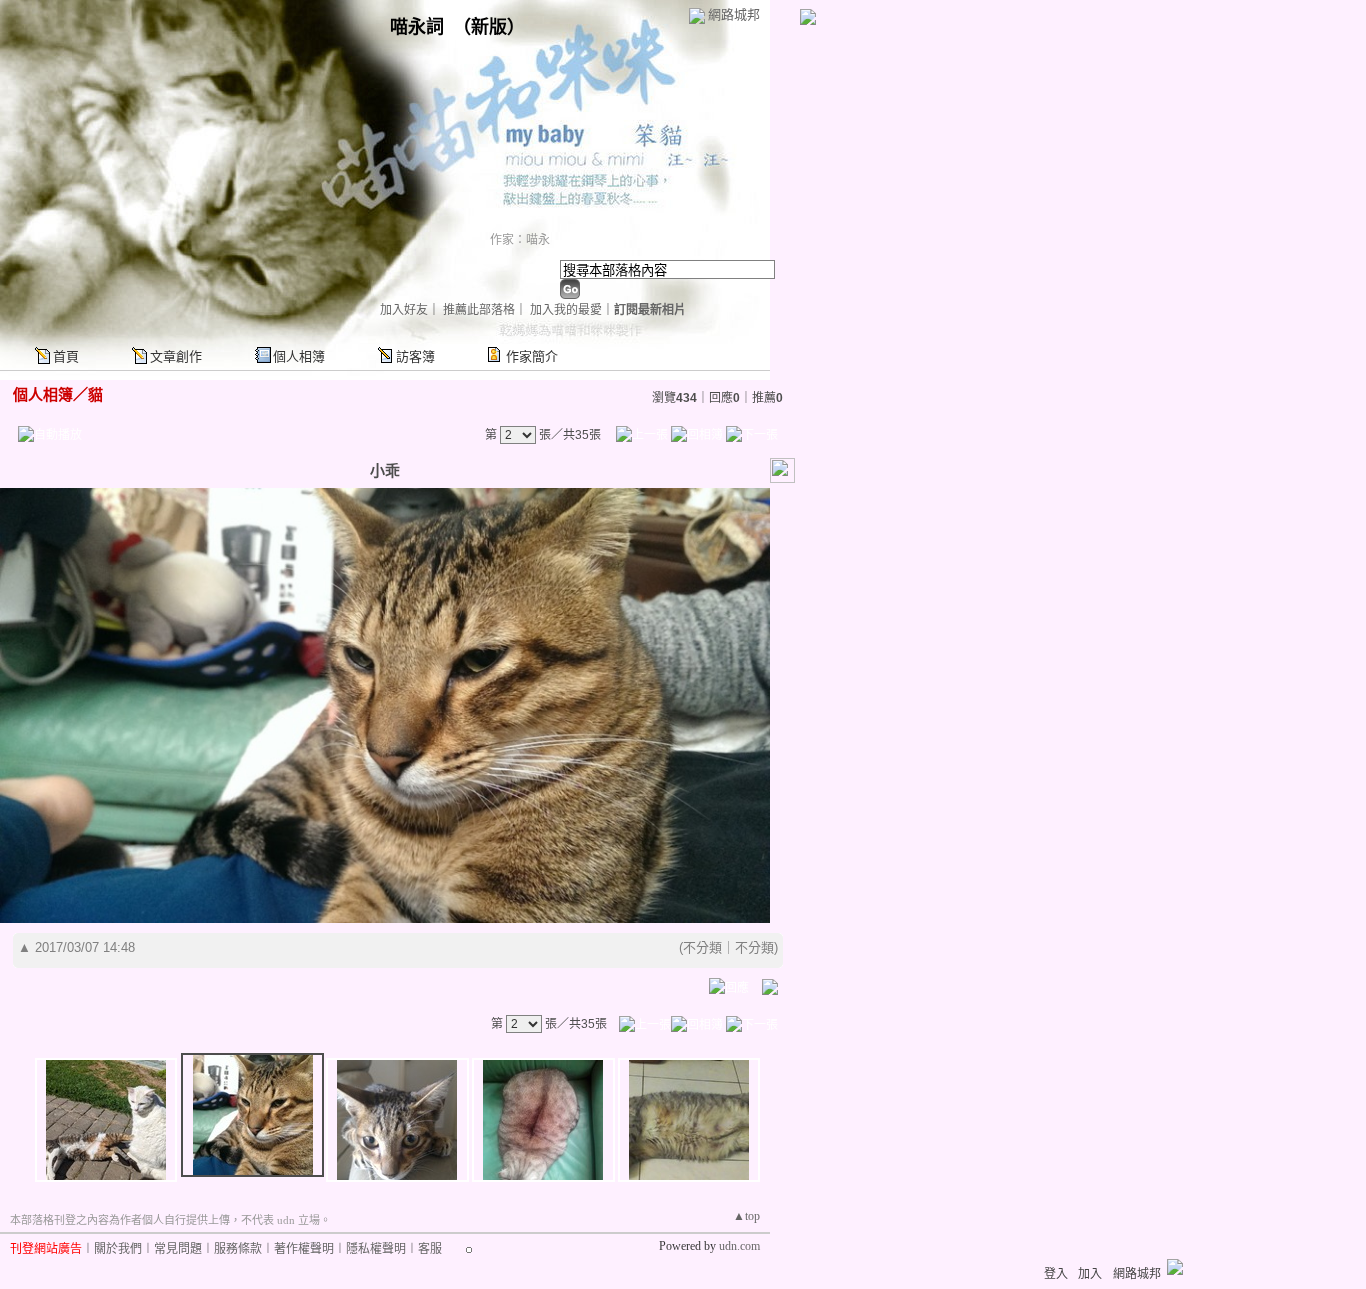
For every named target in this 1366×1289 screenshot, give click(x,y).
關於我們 (118, 1249)
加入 (1090, 1274)
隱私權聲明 (376, 1249)
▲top (746, 1216)
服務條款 (238, 1249)
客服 (430, 1249)
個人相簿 (299, 356)
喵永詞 (417, 27)
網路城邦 (734, 14)
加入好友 (404, 310)
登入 (1056, 1274)
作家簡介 (532, 356)
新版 (489, 27)
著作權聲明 (304, 1249)
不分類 (702, 947)
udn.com (739, 1246)
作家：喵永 (520, 240)
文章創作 (176, 356)
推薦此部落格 (479, 310)
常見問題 (178, 1249)
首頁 (66, 356)
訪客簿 (415, 356)
